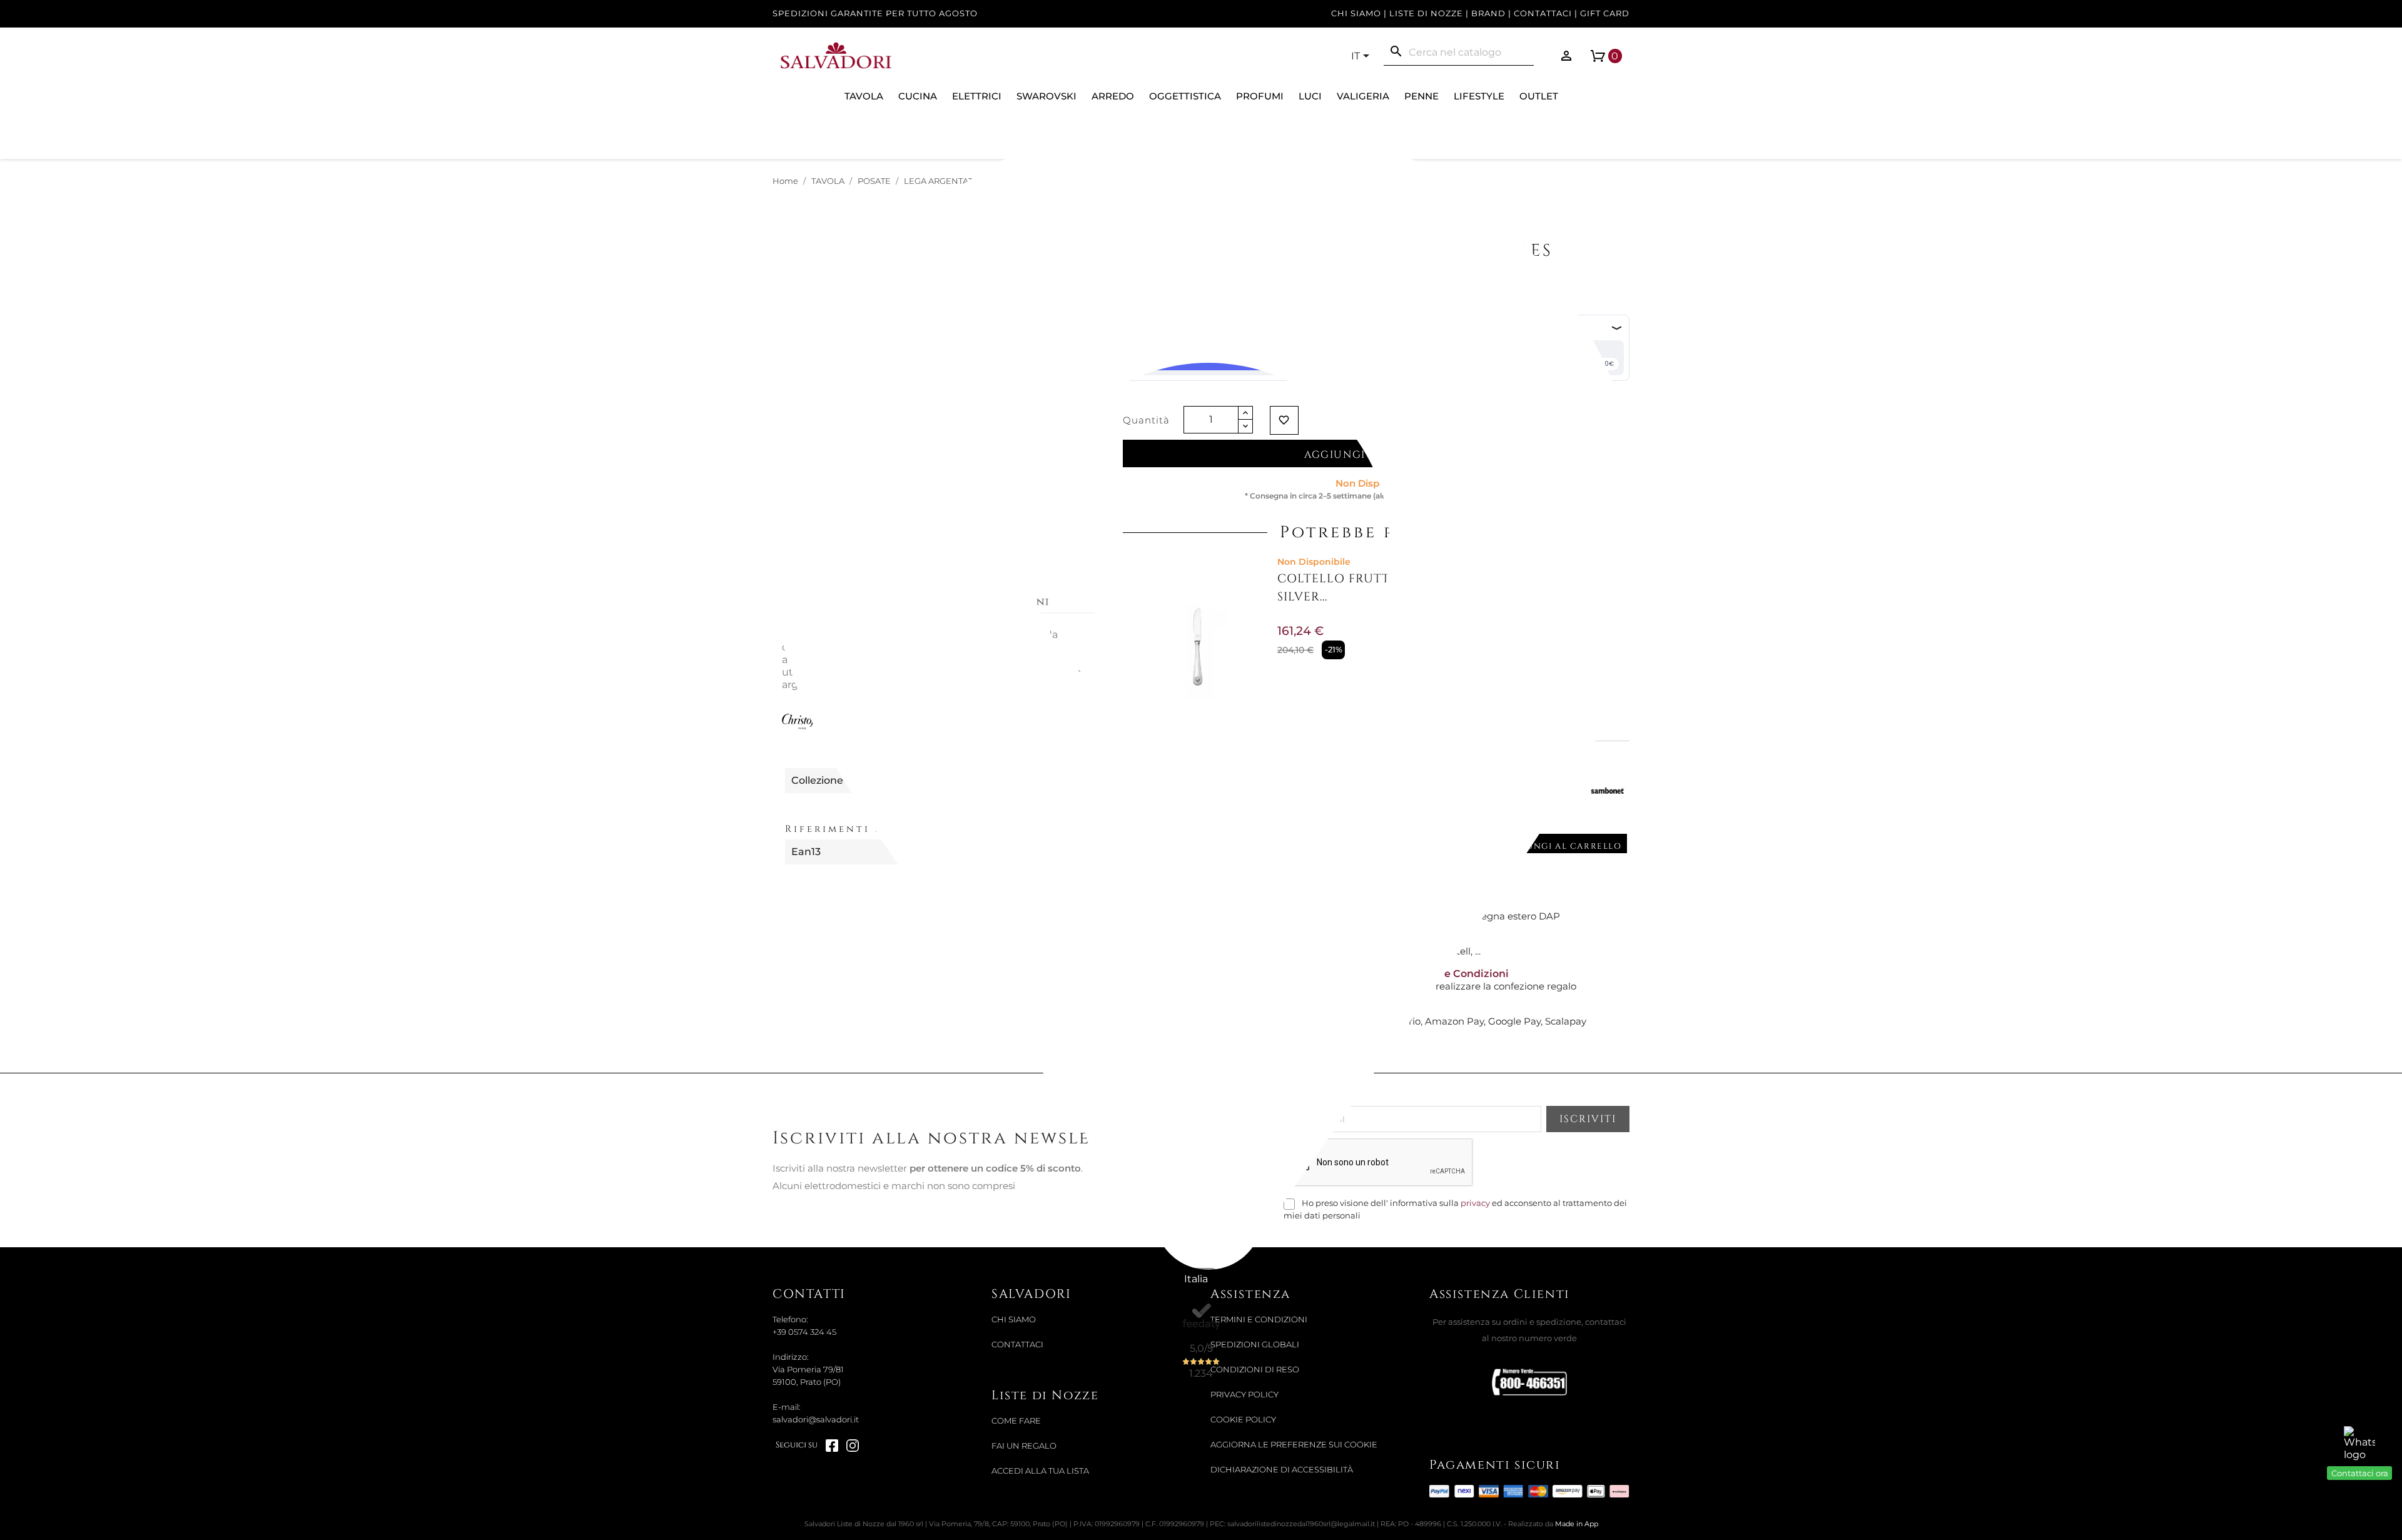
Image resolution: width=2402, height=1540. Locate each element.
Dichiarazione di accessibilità (1282, 1470)
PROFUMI (1260, 96)
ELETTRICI (977, 96)
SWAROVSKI (1046, 96)
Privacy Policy (1244, 1395)
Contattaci (1543, 13)
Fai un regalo (1024, 1446)
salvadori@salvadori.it (816, 1420)
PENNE (1421, 96)
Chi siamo (1356, 13)
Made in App (1577, 1524)
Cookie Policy (1243, 1420)
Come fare (1016, 1421)
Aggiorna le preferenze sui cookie (1294, 1445)
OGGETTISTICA (1185, 96)
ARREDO (1113, 96)
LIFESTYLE (1479, 96)
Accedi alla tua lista (1040, 1471)
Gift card (1605, 13)
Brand (1488, 13)
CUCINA (918, 96)
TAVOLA (864, 96)
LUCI (1310, 96)
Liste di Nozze (1426, 13)
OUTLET (1539, 96)
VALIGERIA (1363, 96)
